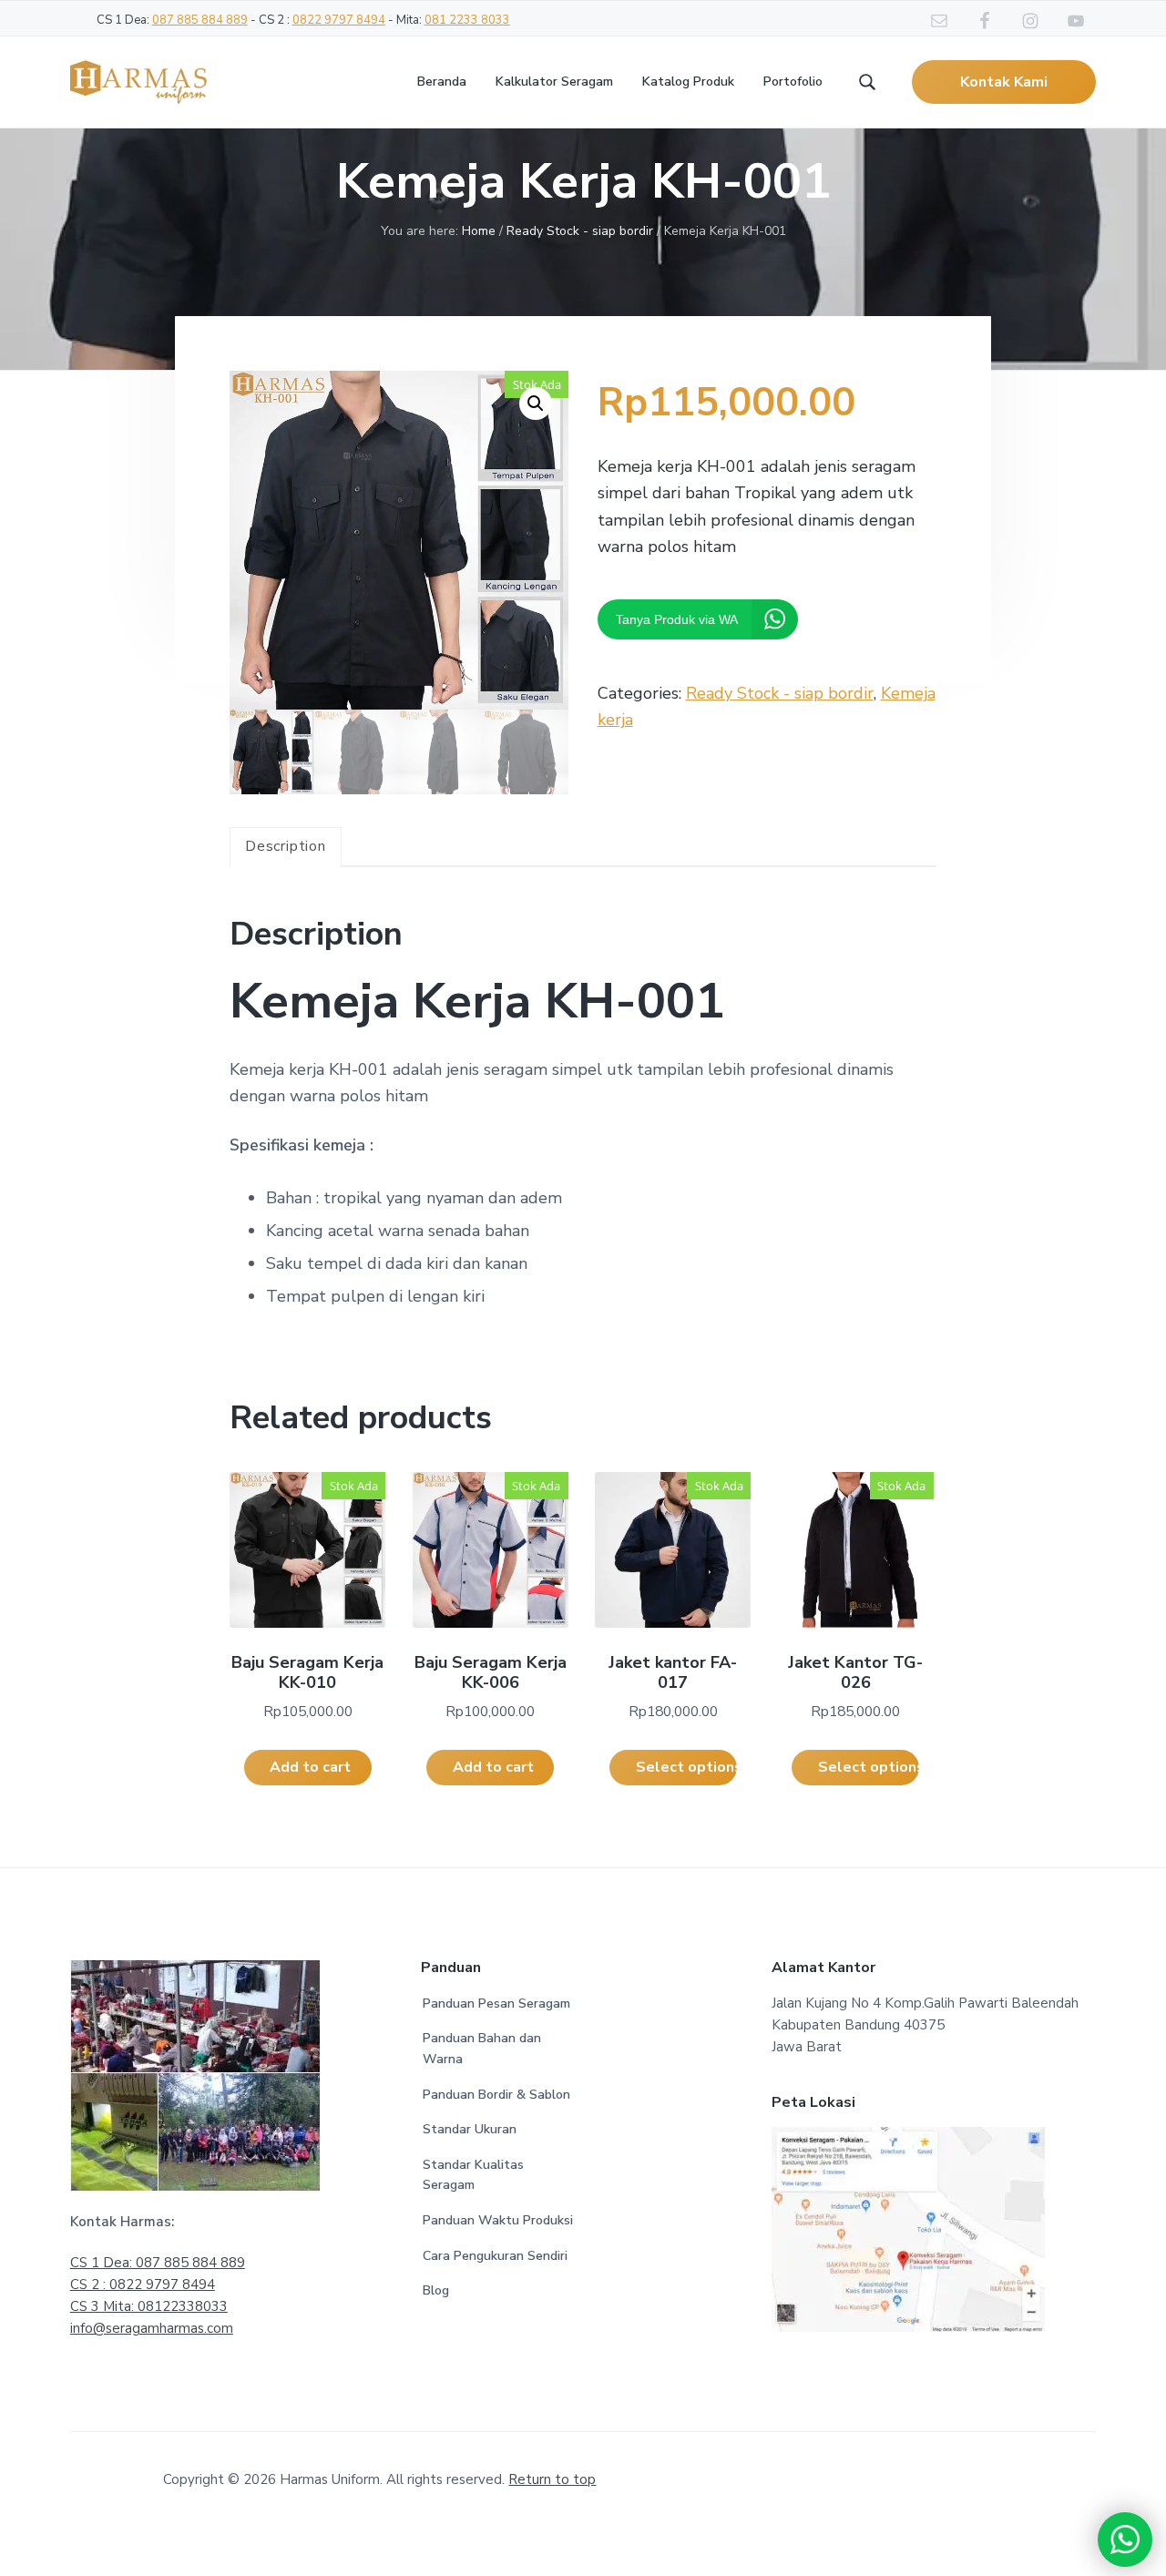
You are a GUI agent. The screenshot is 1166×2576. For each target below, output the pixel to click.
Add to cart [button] (310, 1767)
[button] (536, 404)
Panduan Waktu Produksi (498, 2220)
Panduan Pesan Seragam (496, 2004)
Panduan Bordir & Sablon (496, 2095)
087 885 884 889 (200, 20)
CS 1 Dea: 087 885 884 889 (158, 2263)
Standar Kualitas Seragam (473, 2175)
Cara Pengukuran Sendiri (495, 2256)
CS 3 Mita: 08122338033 (149, 2306)
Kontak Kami (1004, 82)
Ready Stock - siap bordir (580, 231)
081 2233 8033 (467, 20)
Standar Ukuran (470, 2129)
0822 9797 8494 (339, 20)
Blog (436, 2290)
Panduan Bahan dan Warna (482, 2049)
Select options (686, 1767)
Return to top (552, 2479)
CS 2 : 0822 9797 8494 (143, 2285)
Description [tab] (286, 846)
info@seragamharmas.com (152, 2328)
